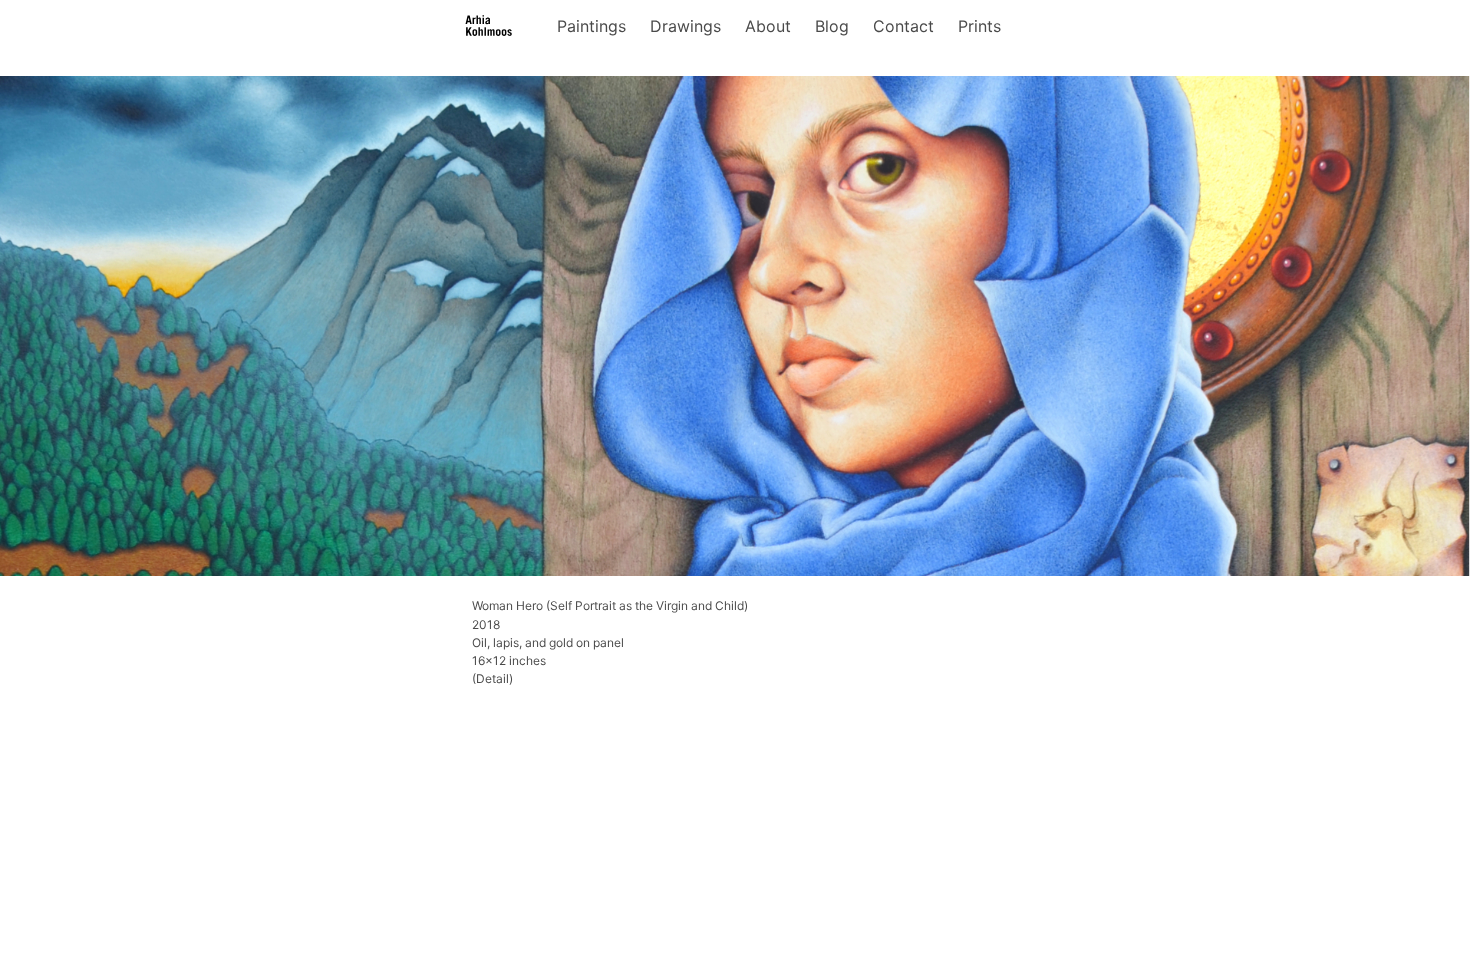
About (768, 26)
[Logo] (489, 26)
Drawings (685, 26)
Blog (832, 26)
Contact (903, 26)
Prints (979, 26)
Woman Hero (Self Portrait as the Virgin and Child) (610, 605)
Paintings (591, 26)
